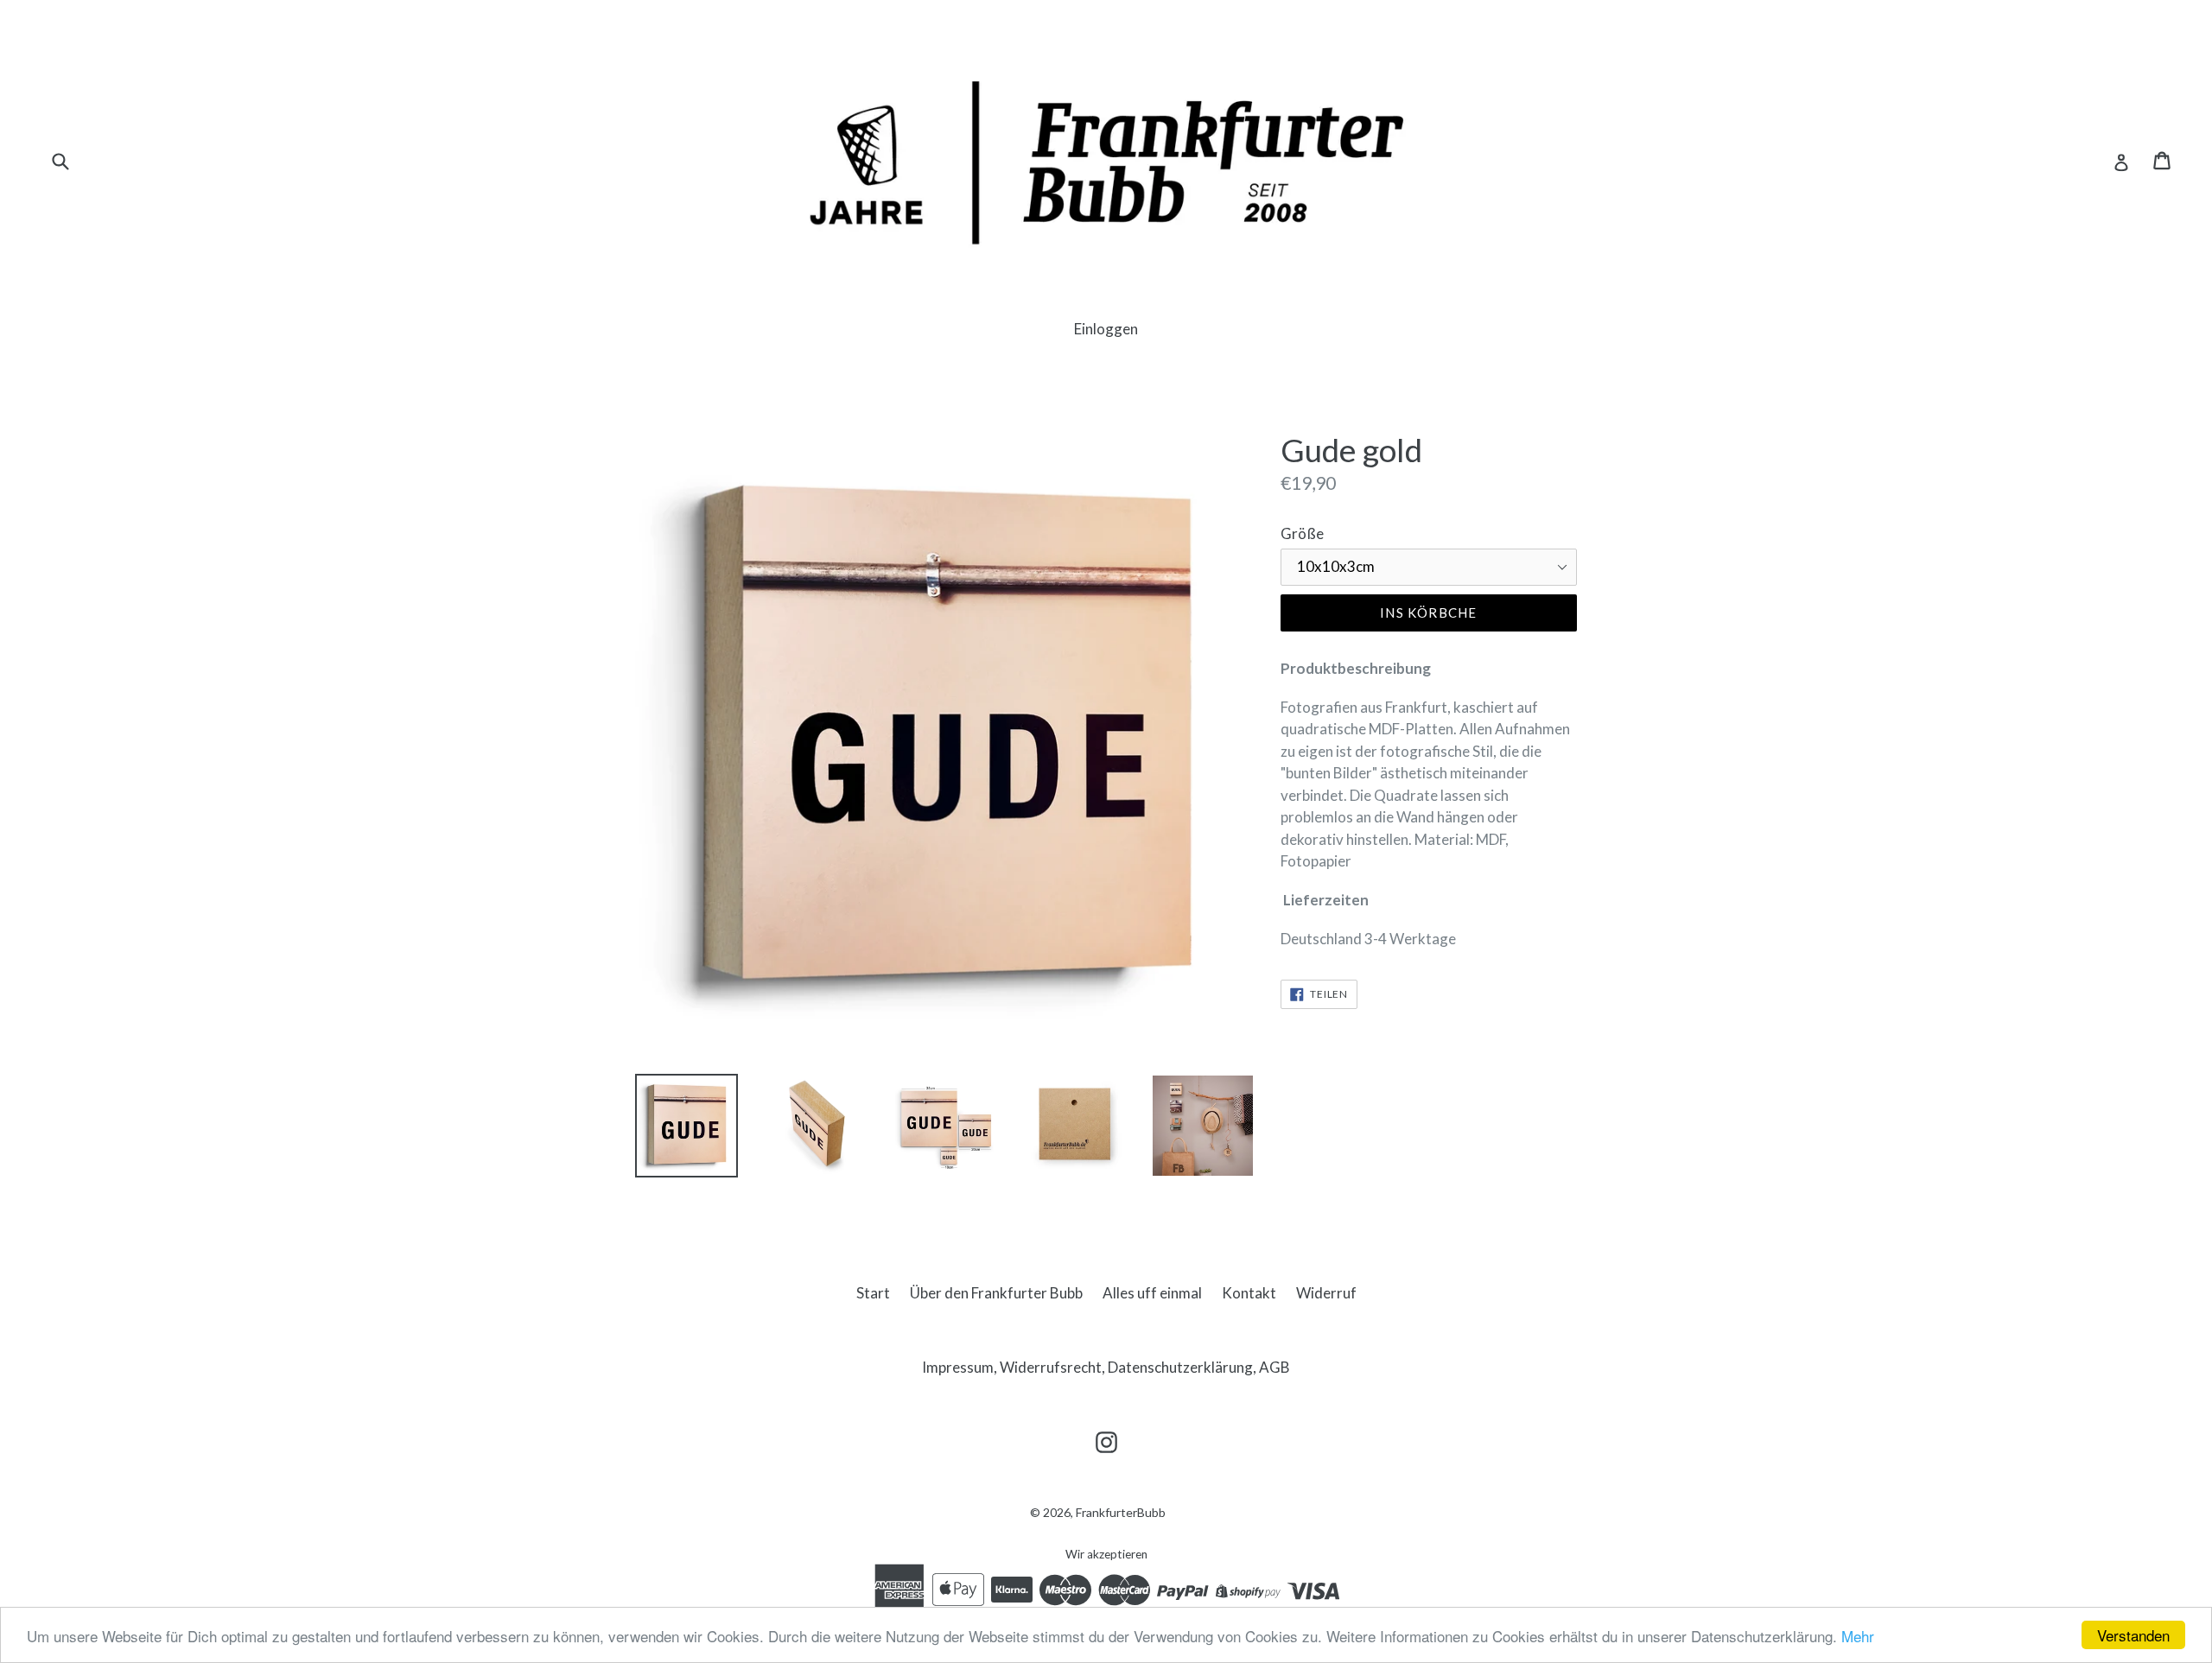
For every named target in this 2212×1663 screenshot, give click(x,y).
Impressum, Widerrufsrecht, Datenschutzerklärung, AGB (1106, 1367)
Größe (1302, 533)
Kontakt (1249, 1293)
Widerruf (1326, 1293)
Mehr (1858, 1636)
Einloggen (1106, 329)
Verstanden (2133, 1635)
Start (873, 1293)
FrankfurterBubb (1121, 1512)
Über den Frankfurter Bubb (996, 1293)
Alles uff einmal (1152, 1293)
